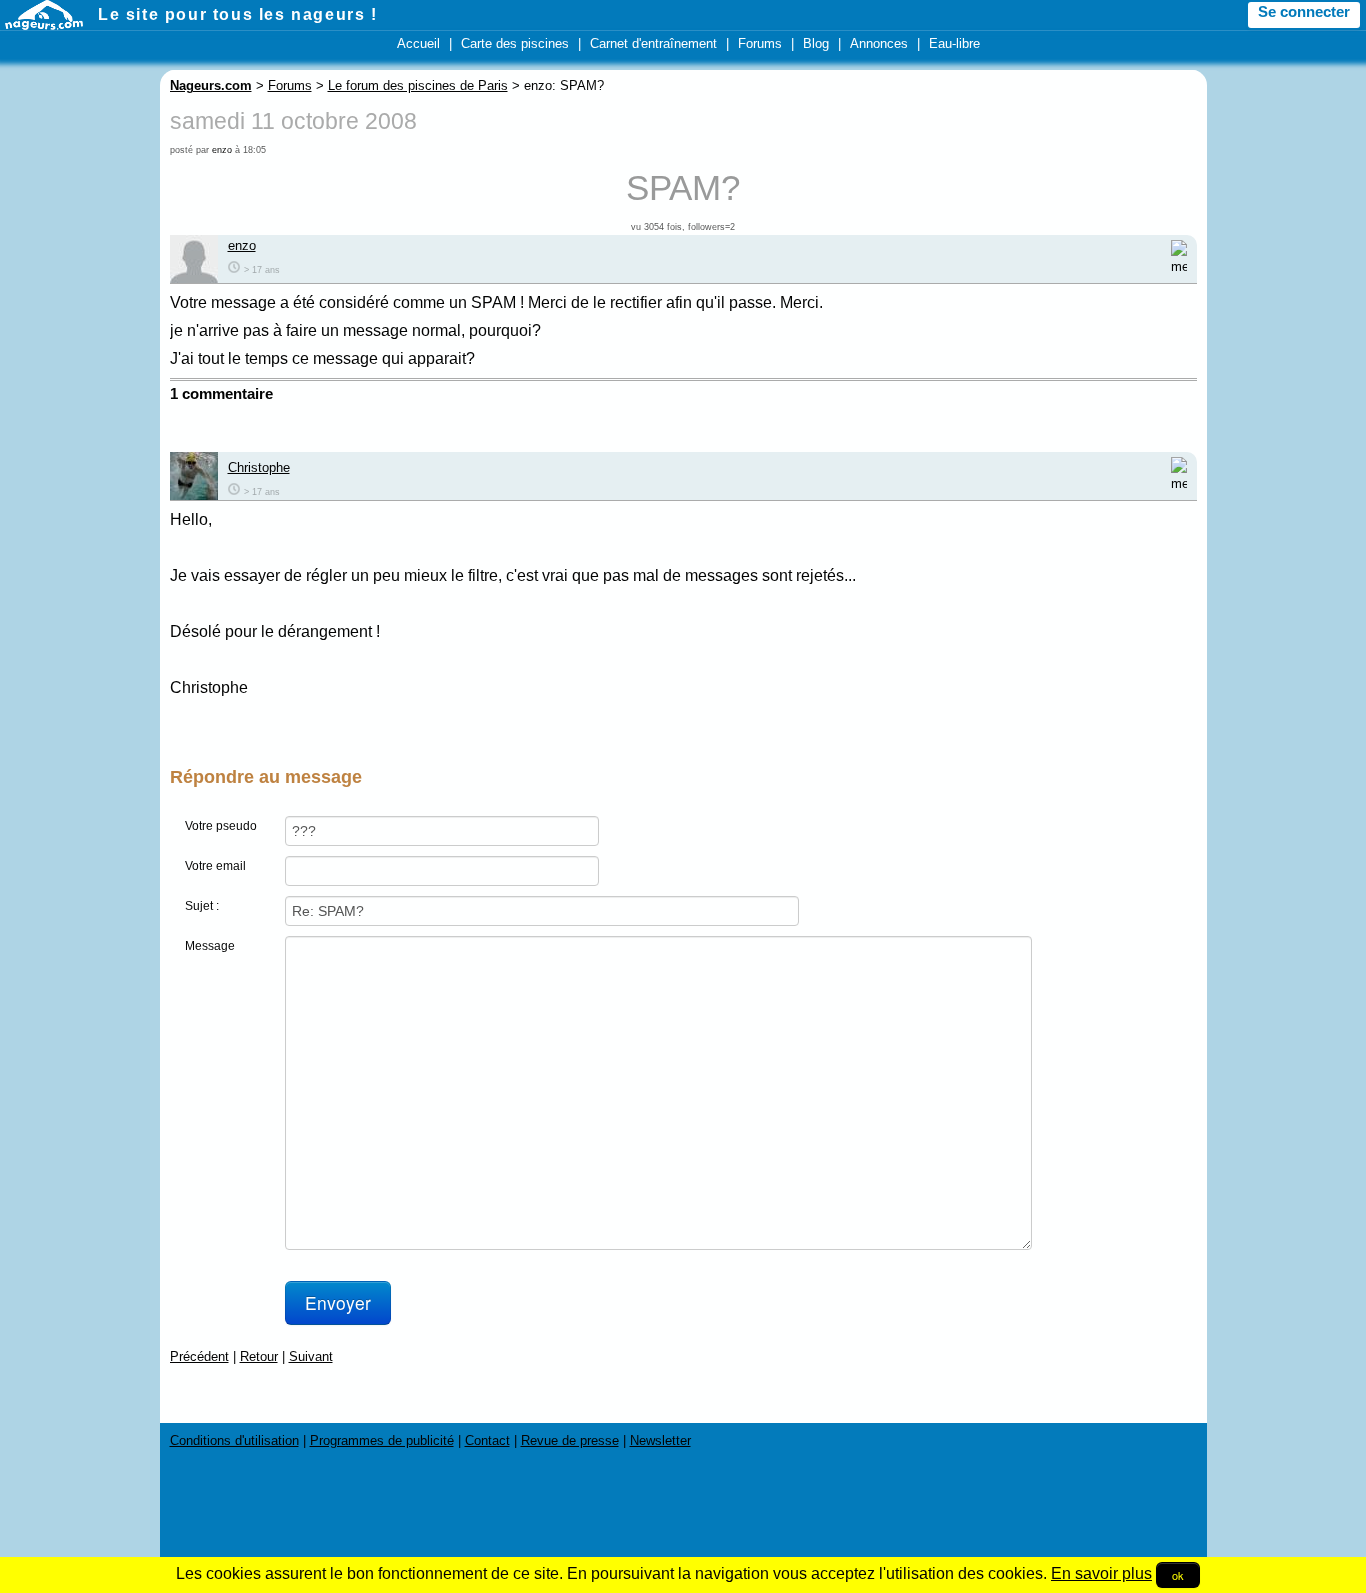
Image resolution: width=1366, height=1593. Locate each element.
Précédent (199, 1356)
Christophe (259, 467)
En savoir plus (1101, 1573)
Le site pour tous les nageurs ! (238, 14)
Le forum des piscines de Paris (418, 85)
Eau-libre (954, 43)
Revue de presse (570, 1440)
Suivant (311, 1356)
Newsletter (660, 1440)
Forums (760, 43)
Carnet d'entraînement (653, 43)
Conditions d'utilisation (234, 1440)
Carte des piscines (515, 43)
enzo (222, 150)
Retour (259, 1356)
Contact (487, 1440)
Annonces (879, 43)
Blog (816, 43)
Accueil (418, 43)
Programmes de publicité (382, 1440)
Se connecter (1304, 12)
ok (1178, 1575)
